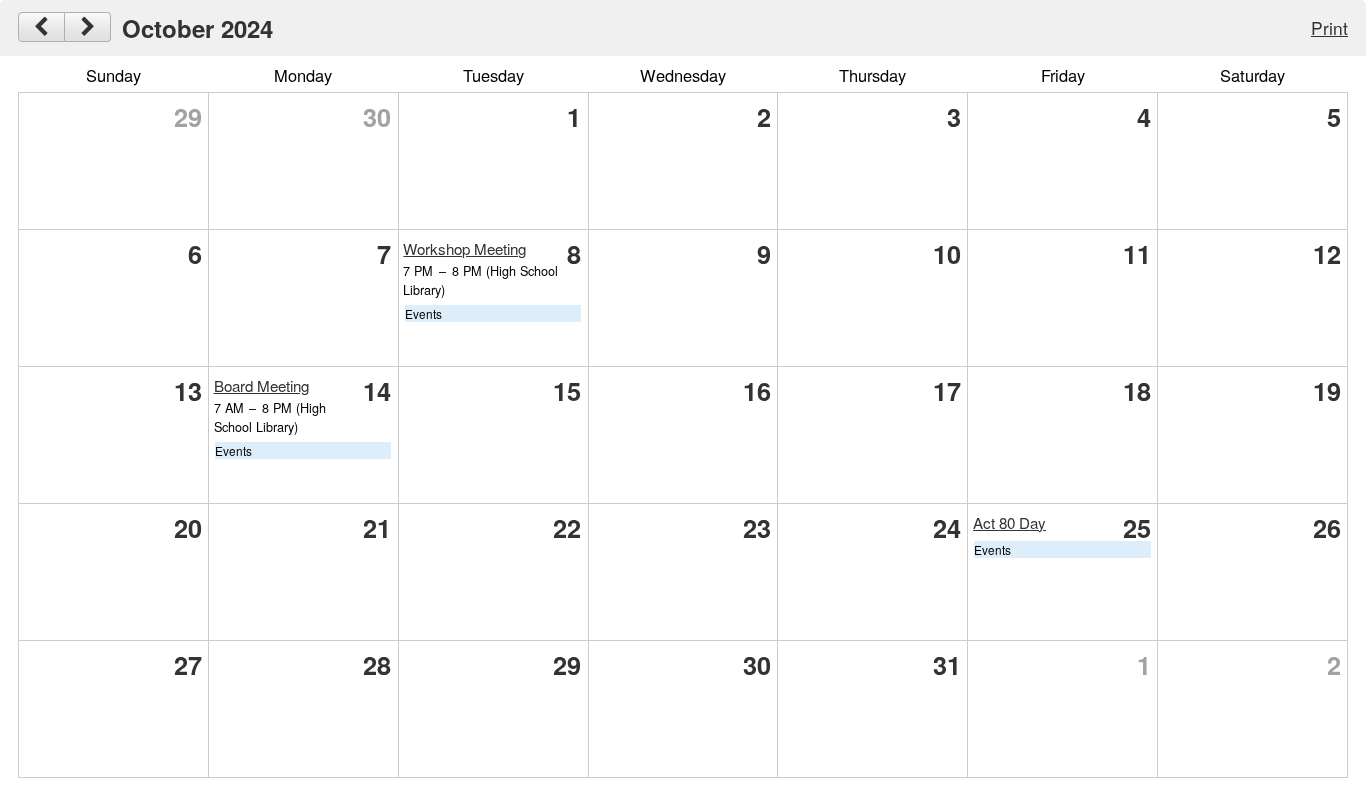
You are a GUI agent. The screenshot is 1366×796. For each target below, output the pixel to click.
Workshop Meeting (464, 248)
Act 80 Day (1009, 522)
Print (1329, 27)
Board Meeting (261, 385)
